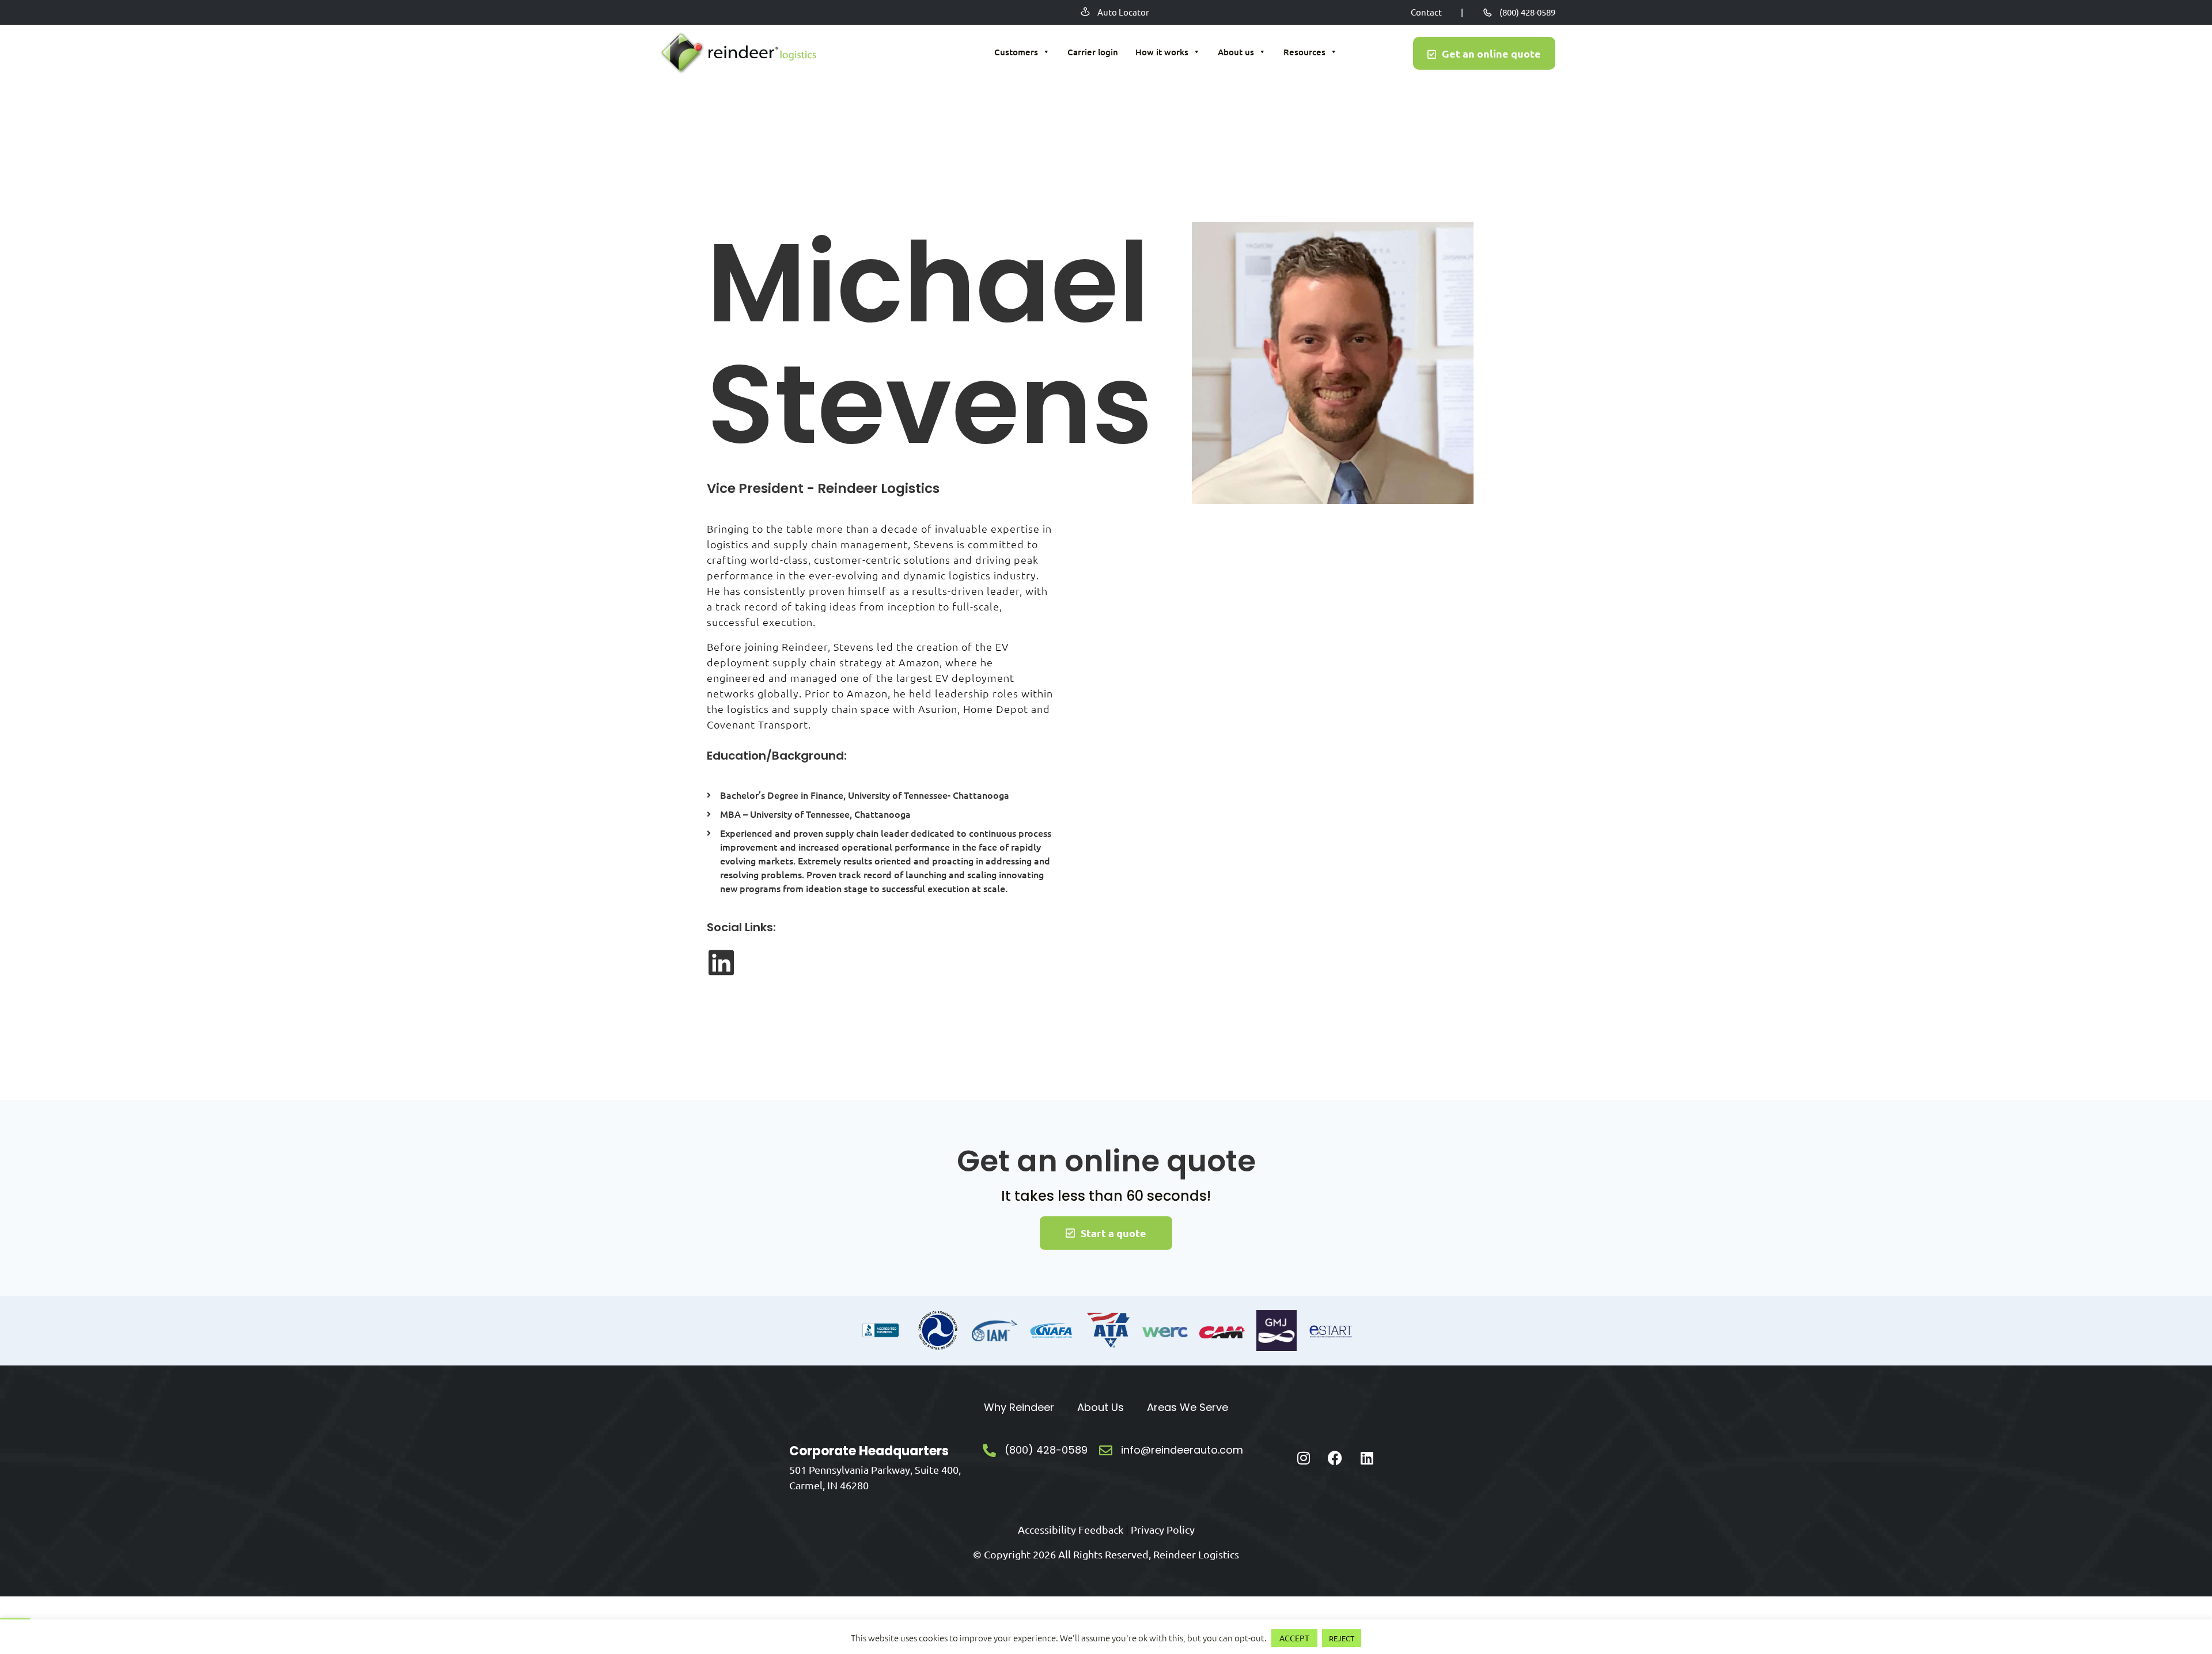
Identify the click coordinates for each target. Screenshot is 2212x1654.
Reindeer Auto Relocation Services (737, 54)
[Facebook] (1335, 1458)
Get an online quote (1491, 53)
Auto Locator (1123, 12)
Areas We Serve (1188, 1407)
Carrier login (1093, 52)
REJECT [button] (1342, 1638)
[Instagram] (1304, 1458)
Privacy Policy (1163, 1529)
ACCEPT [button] (1294, 1638)
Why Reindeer (1019, 1407)
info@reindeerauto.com (1182, 1450)
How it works (1162, 52)
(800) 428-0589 (1527, 12)
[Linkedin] (1367, 1458)
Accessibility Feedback (1071, 1529)
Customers (1016, 52)
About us (1236, 52)
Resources (1304, 52)
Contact (1426, 12)
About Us (1101, 1407)
